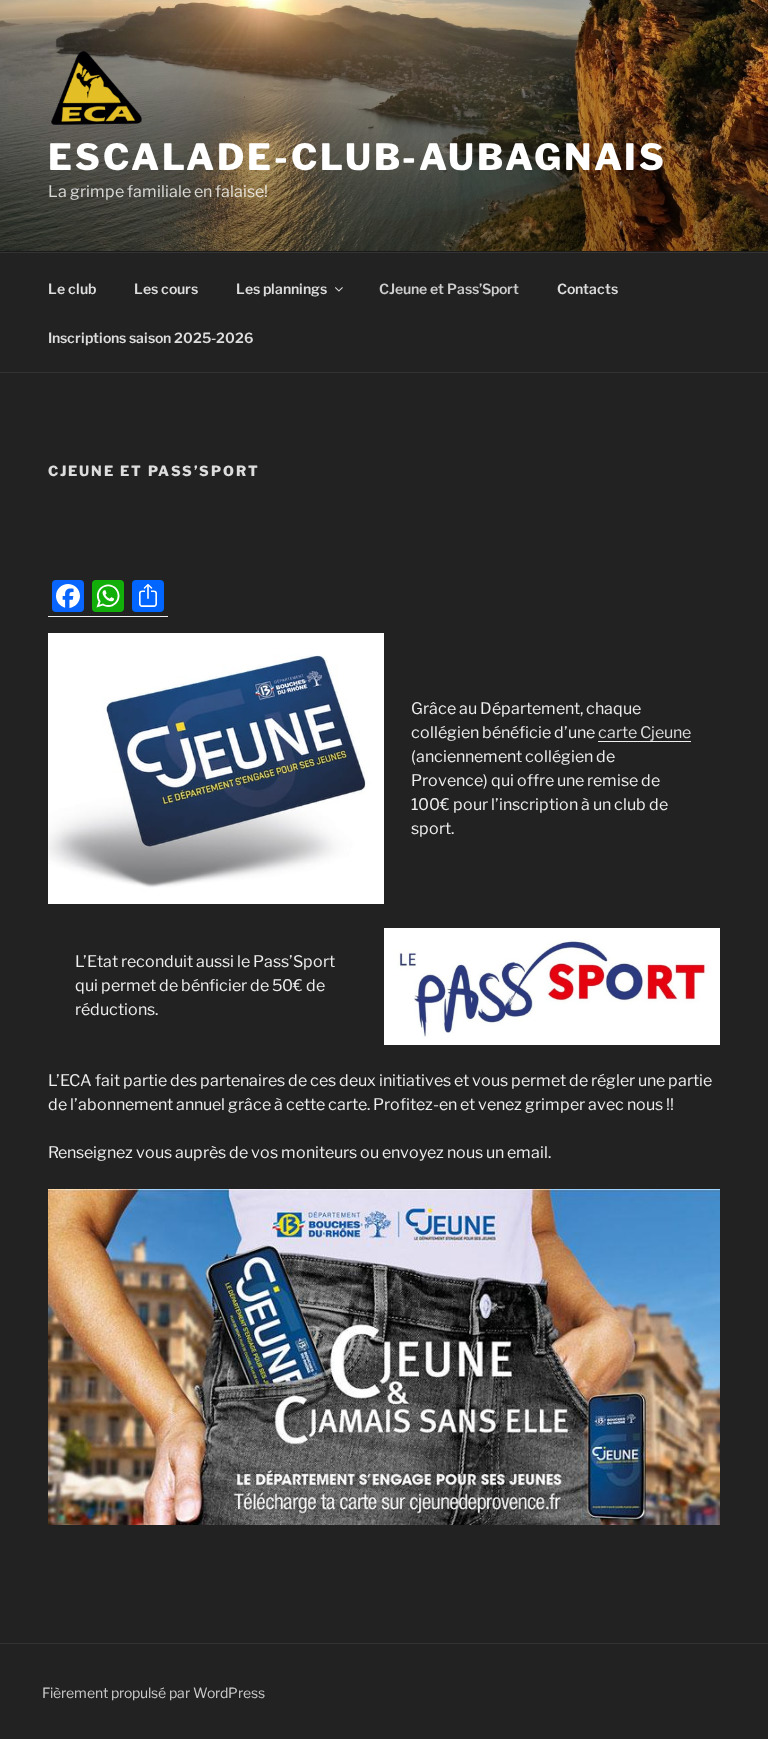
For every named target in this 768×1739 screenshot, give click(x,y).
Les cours (166, 288)
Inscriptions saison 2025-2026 (150, 337)
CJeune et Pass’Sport (449, 288)
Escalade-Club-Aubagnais (357, 157)
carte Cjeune (644, 732)
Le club (72, 288)
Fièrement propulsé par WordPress (153, 1692)
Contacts (587, 288)
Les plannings (281, 288)
